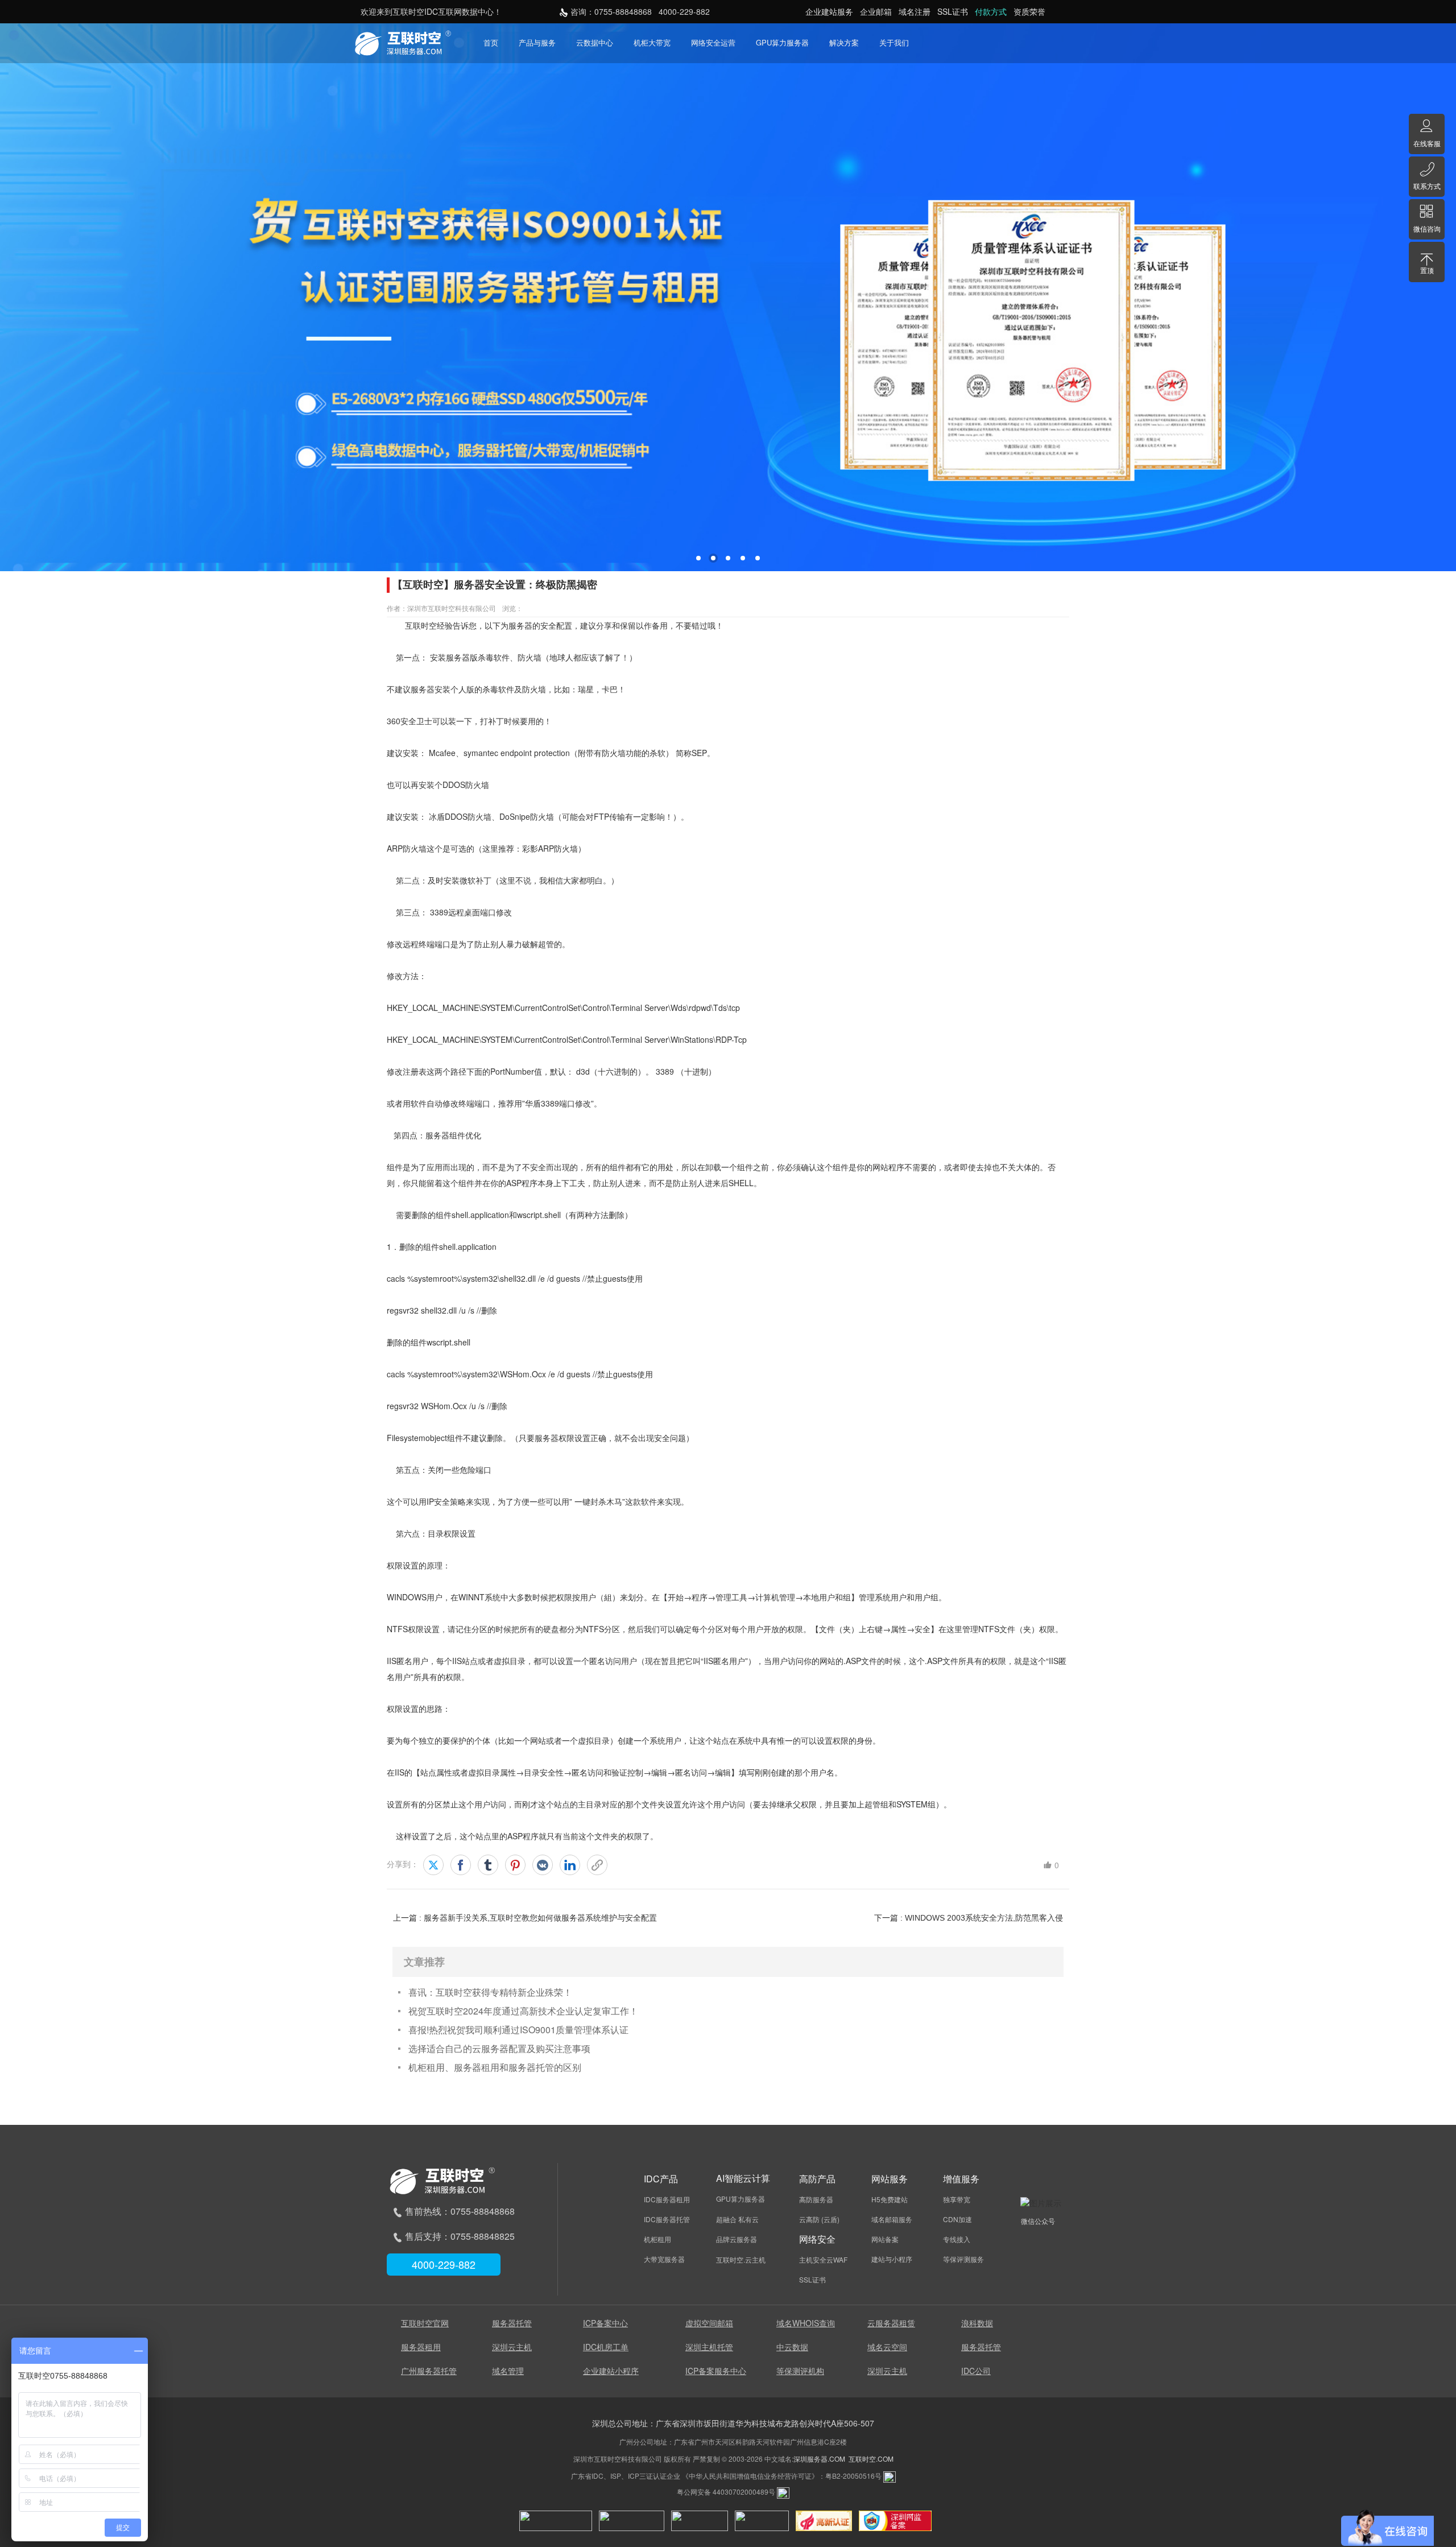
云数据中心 (595, 42)
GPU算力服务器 (782, 42)
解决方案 (844, 42)
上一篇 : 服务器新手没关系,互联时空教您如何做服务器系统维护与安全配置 (525, 1918)
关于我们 (894, 42)
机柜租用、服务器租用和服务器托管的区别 (495, 2067)
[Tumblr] (488, 1865)
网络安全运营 (713, 42)
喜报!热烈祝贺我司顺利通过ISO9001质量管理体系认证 (518, 2030)
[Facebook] (461, 1865)
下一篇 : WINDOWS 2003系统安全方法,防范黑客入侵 (969, 1918)
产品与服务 (537, 42)
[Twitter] (433, 1865)
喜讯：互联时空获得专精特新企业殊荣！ (490, 1992)
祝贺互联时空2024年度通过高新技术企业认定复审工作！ (523, 2011)
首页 (491, 42)
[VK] (543, 1865)
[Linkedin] (570, 1865)
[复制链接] (597, 1865)
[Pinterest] (515, 1865)
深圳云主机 (512, 2347)
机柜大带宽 (652, 42)
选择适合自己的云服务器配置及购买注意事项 (499, 2048)
